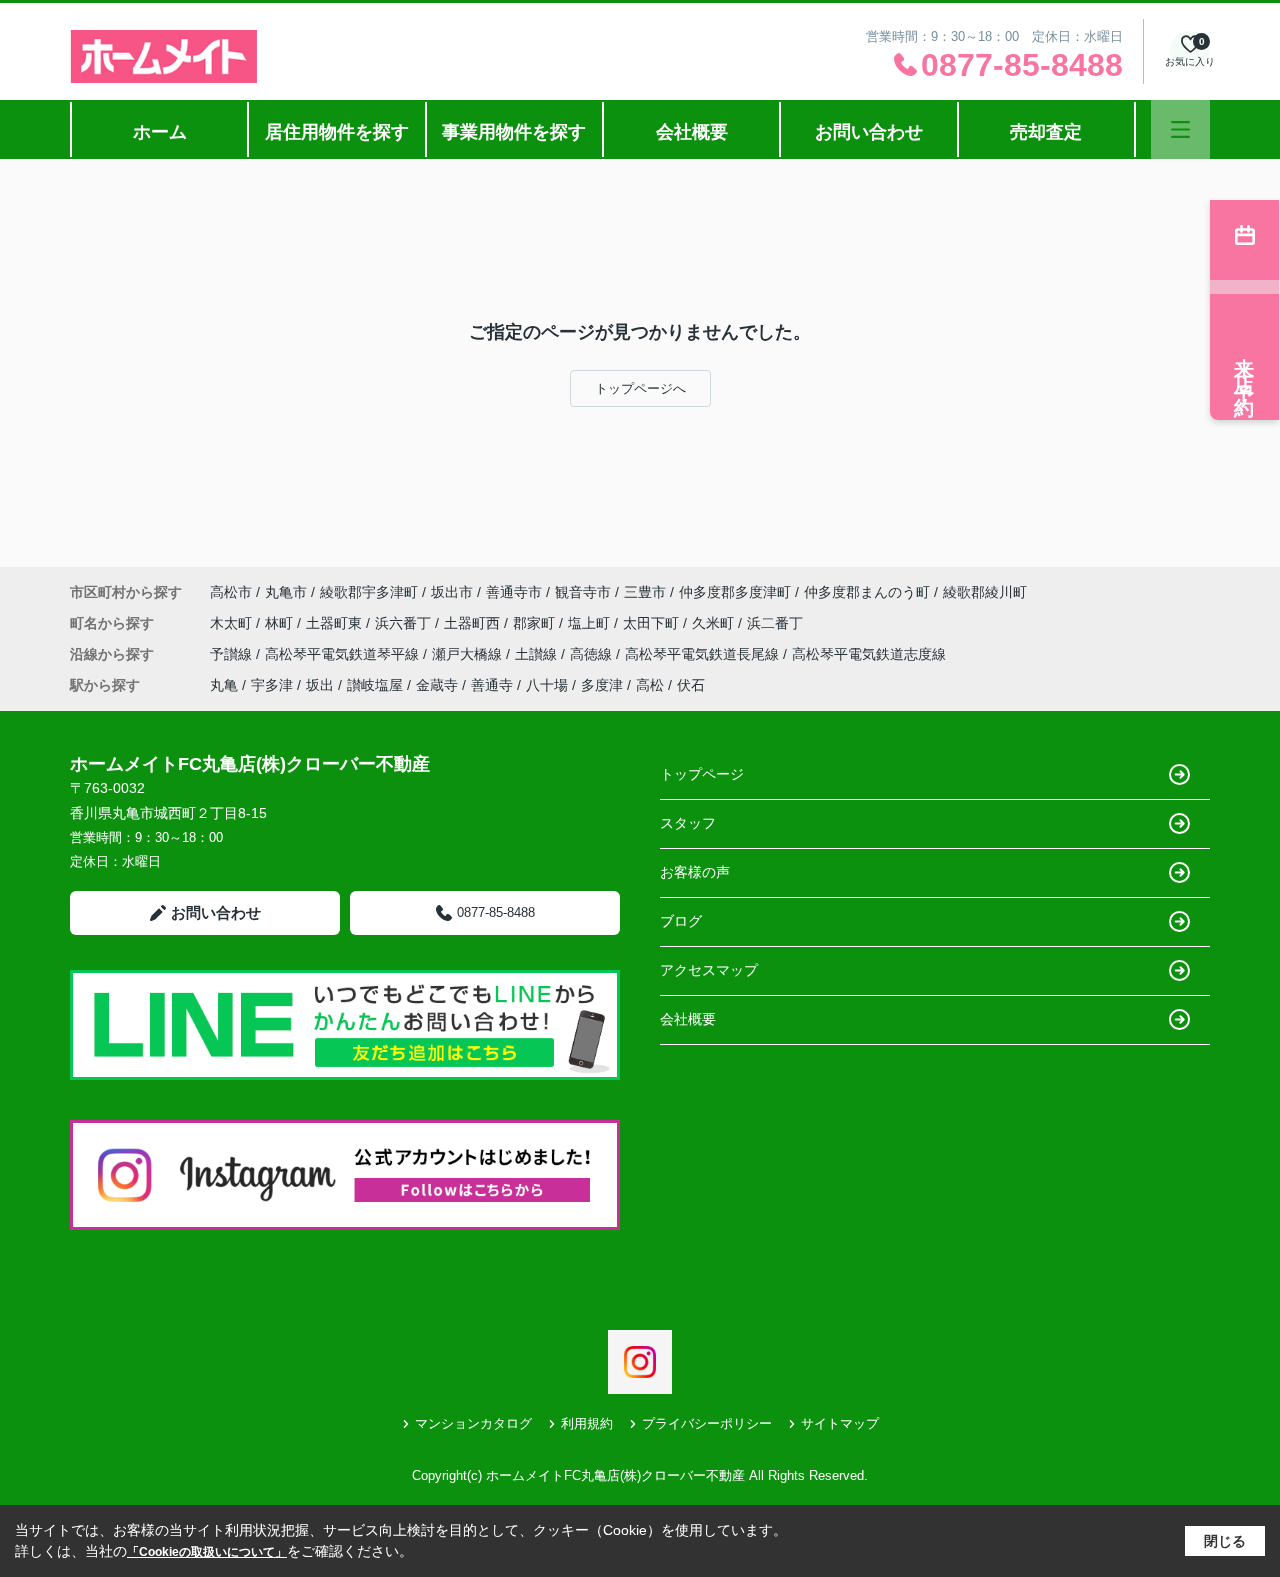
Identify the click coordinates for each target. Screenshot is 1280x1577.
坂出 (320, 685)
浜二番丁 (775, 623)
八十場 (547, 685)
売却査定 (1046, 132)
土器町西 (474, 623)
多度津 (602, 685)
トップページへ (640, 388)
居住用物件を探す (337, 132)
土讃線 (538, 654)
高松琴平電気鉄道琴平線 (344, 654)
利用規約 (587, 1423)
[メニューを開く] (1180, 129)
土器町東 (336, 623)
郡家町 (536, 623)
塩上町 (591, 623)
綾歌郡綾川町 (985, 592)
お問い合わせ (869, 132)
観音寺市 (583, 592)
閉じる (1225, 1541)
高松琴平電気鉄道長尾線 (704, 654)
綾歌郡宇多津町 (369, 592)
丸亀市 (286, 592)
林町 (281, 623)
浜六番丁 (405, 623)
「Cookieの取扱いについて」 (207, 1552)
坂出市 (452, 592)
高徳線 (593, 654)
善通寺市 (514, 592)
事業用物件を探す (514, 132)
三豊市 (645, 592)
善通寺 (492, 685)
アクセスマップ (709, 970)
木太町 (233, 623)
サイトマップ (840, 1423)
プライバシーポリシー (707, 1423)
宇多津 (272, 685)
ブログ (681, 921)
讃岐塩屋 (375, 685)
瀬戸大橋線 (469, 654)
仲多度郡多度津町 (735, 592)
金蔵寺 (437, 685)
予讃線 (233, 654)
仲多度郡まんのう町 (867, 592)
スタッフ (688, 823)
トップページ (702, 774)
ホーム (160, 132)
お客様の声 (695, 872)
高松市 (231, 592)
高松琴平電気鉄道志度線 (869, 654)
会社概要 (692, 132)
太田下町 (653, 623)
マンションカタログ (473, 1423)
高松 (650, 685)
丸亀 (224, 685)
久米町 (715, 623)
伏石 (691, 685)
